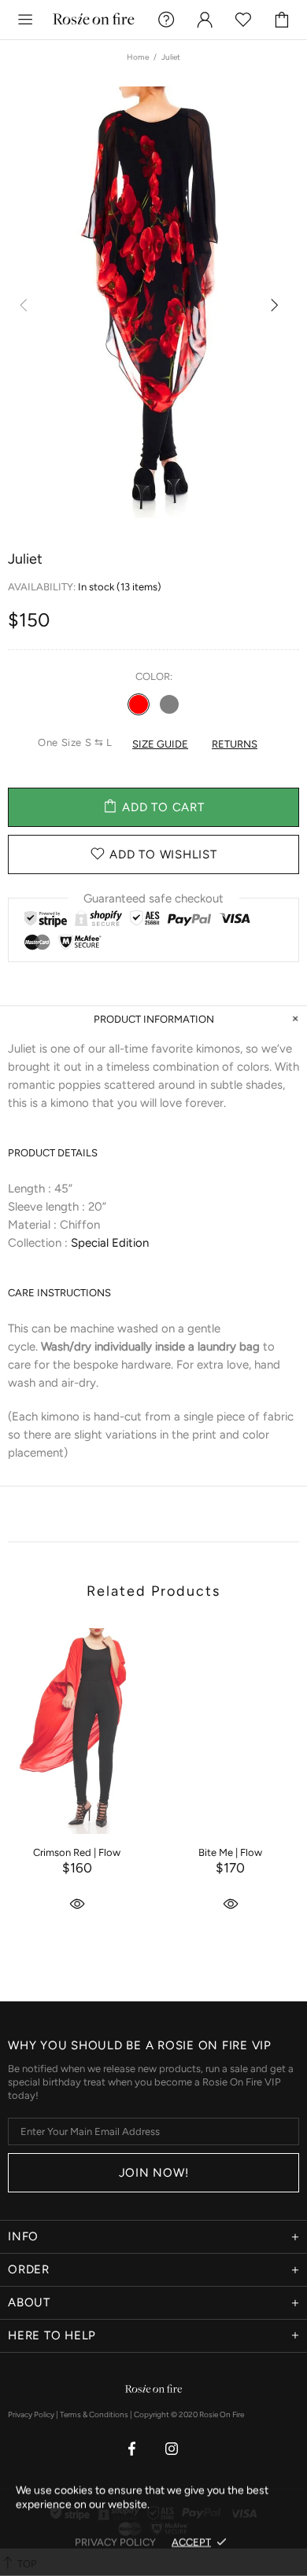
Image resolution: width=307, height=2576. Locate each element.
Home (138, 57)
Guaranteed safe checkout (153, 898)
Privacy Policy (31, 2414)
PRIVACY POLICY (115, 2542)
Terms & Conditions (94, 2414)
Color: (154, 676)
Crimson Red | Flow (77, 1852)
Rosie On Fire (94, 19)
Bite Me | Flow (230, 1852)
